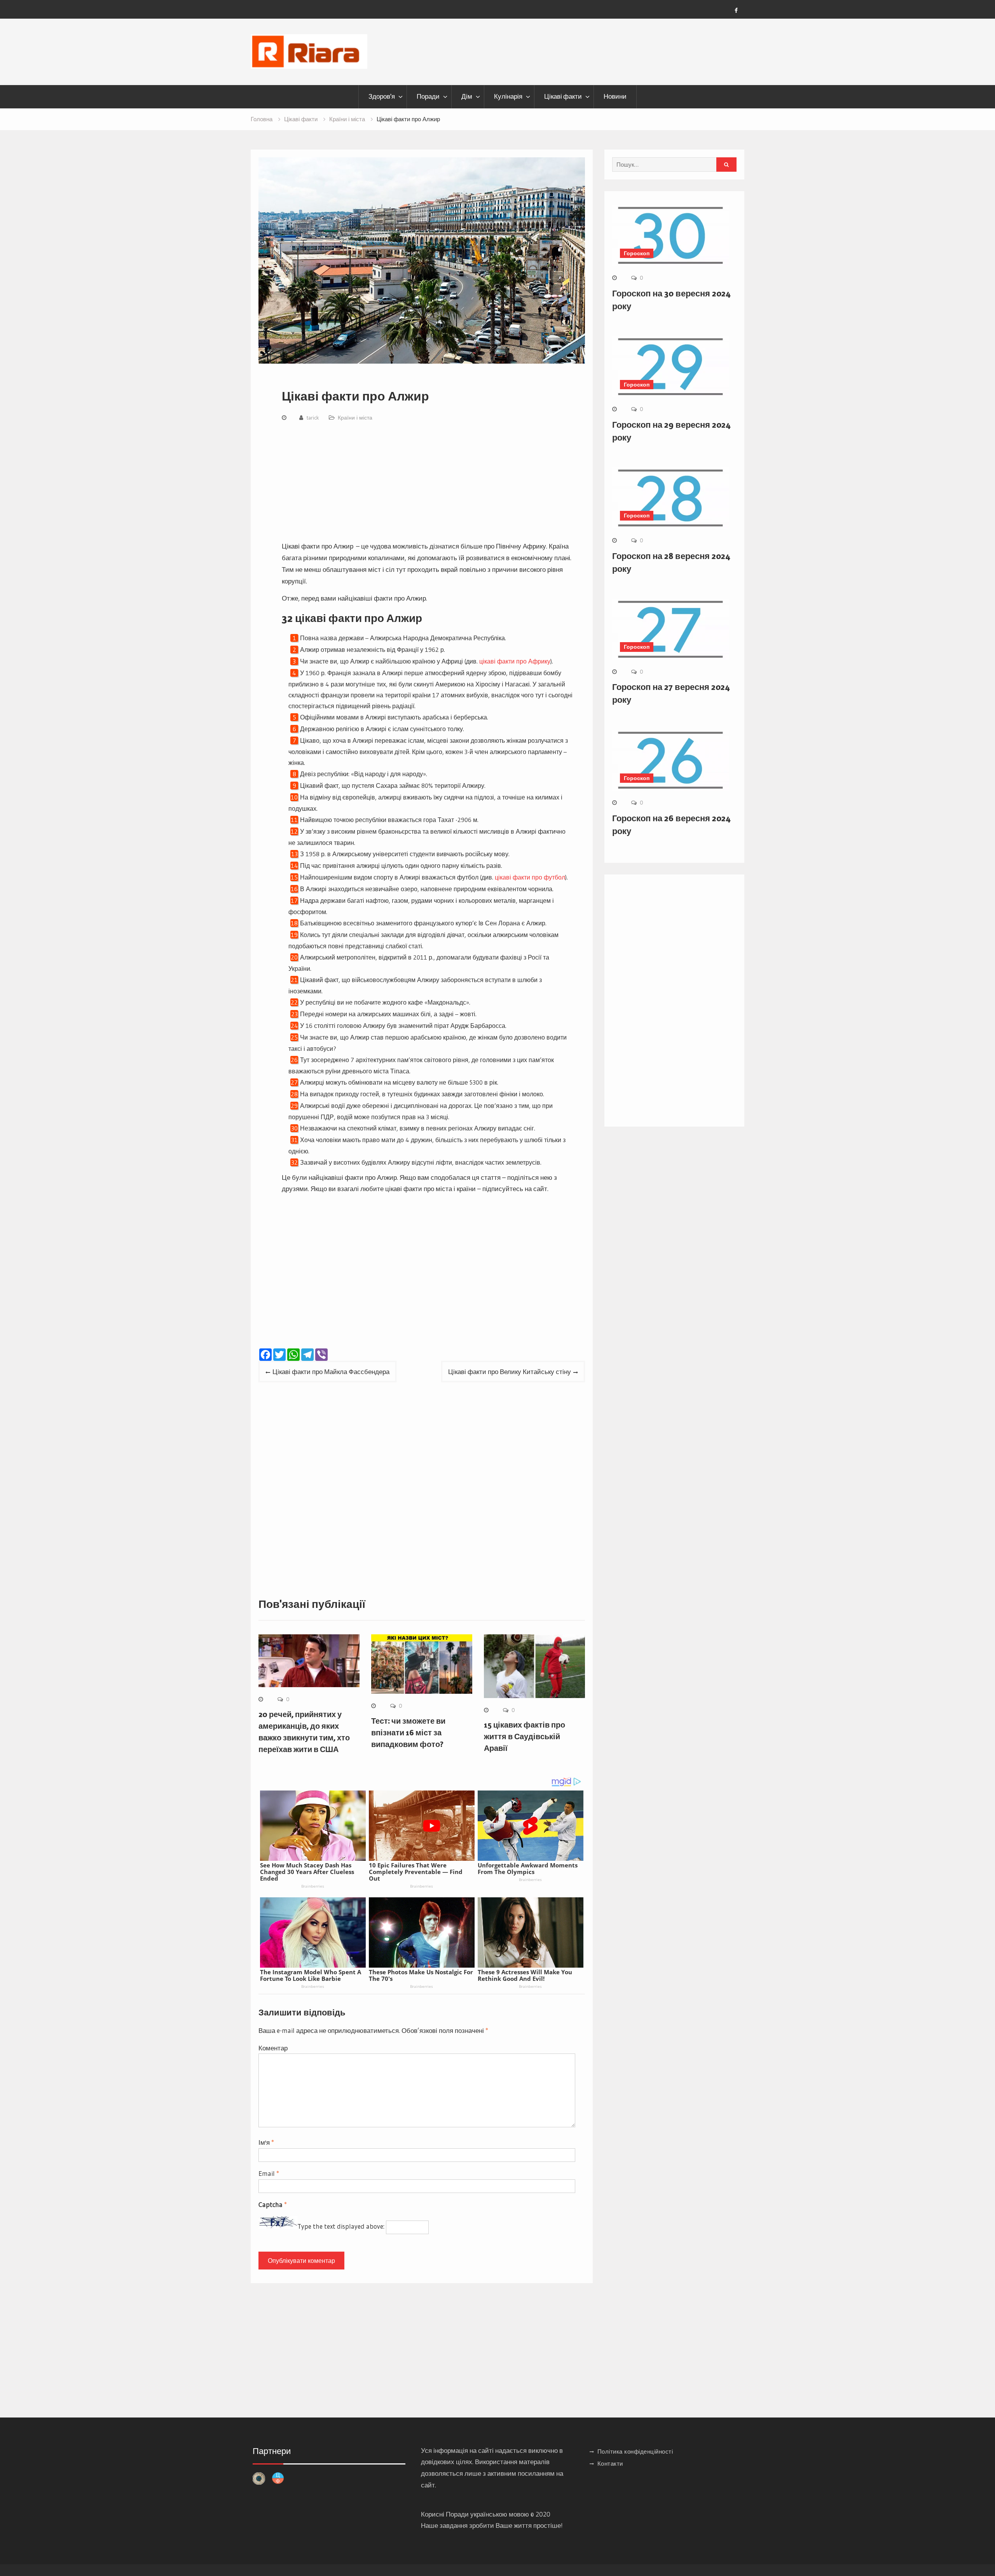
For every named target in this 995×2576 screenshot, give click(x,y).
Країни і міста (355, 418)
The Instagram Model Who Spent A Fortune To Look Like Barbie (311, 1975)
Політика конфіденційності (635, 2451)
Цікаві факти (563, 96)
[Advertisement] (428, 483)
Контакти (610, 2464)
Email (269, 2173)
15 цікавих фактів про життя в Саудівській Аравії (525, 1736)
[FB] (736, 10)
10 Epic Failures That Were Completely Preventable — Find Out (416, 1872)
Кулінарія (508, 96)
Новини (615, 96)
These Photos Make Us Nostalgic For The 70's (421, 1975)
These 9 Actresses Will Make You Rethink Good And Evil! (525, 1975)
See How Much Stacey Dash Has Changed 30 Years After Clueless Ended (307, 1872)
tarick (313, 418)
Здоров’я (382, 96)
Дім (467, 96)
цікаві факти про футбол (530, 877)
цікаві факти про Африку (515, 661)
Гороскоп (637, 253)
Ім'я (266, 2142)
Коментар (273, 2048)
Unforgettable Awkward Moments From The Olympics (528, 1868)
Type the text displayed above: (341, 2227)
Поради (428, 96)
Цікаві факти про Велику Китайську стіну (510, 1372)
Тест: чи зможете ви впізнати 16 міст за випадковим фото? (408, 1733)
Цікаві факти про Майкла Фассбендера (331, 1372)
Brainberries (313, 1886)
